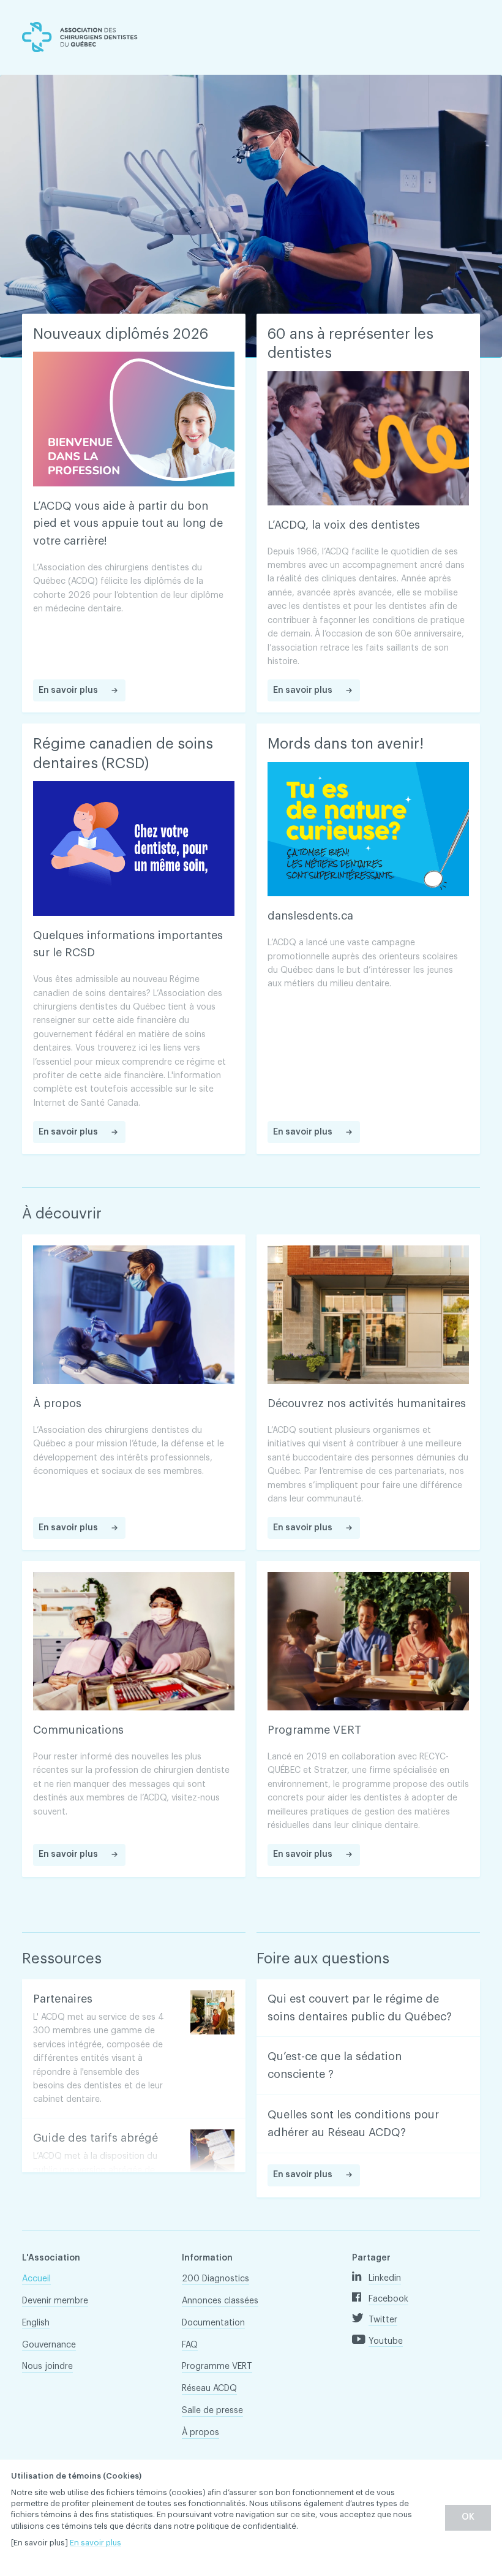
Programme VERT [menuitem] (217, 2366)
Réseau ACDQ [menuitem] (209, 2389)
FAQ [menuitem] (190, 2345)
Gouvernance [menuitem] (49, 2345)
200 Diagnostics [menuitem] (215, 2279)
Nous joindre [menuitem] (47, 2366)
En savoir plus (96, 2543)
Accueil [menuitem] (36, 2279)
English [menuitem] (36, 2323)
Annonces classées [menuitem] (220, 2301)
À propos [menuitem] (200, 2433)
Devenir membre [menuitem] (55, 2301)
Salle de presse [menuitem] (212, 2411)
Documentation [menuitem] (213, 2323)
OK (468, 2517)
